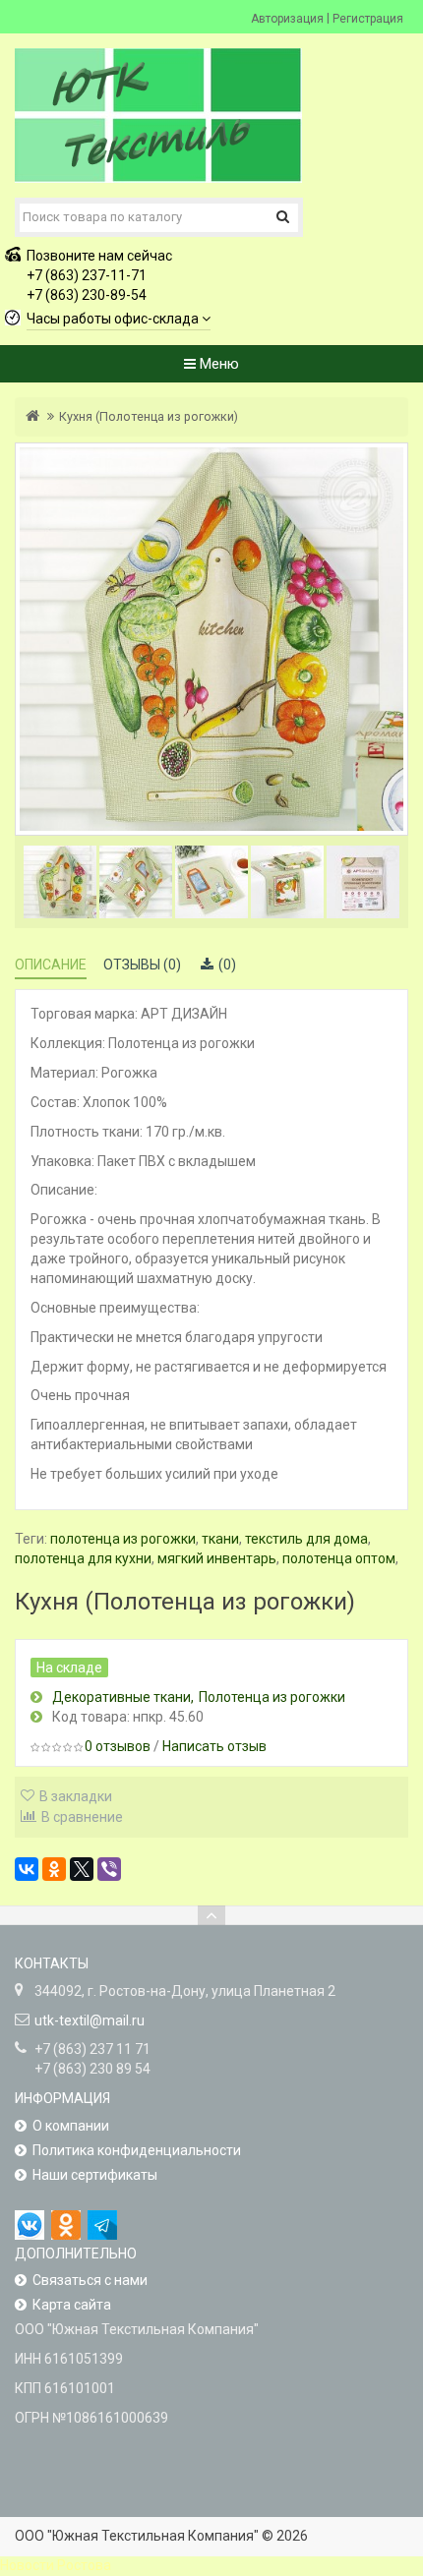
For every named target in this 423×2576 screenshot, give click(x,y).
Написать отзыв (214, 1746)
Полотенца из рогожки (272, 1697)
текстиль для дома (306, 1539)
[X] (82, 1869)
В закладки (76, 1796)
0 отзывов (118, 1746)
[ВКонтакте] (27, 1869)
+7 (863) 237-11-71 (87, 275)
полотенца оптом (339, 1558)
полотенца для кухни (83, 1558)
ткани (220, 1539)
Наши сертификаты (95, 2175)
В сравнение (82, 1817)
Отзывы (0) (142, 965)
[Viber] (109, 1869)
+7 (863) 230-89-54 (87, 295)
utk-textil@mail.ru (90, 2020)
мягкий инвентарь (217, 1558)
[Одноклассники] (54, 1869)
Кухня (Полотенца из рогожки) (149, 416)
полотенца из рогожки (123, 1539)
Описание (51, 965)
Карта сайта (72, 2305)
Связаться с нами (90, 2280)
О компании (71, 2126)
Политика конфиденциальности (137, 2150)
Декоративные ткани (121, 1697)
